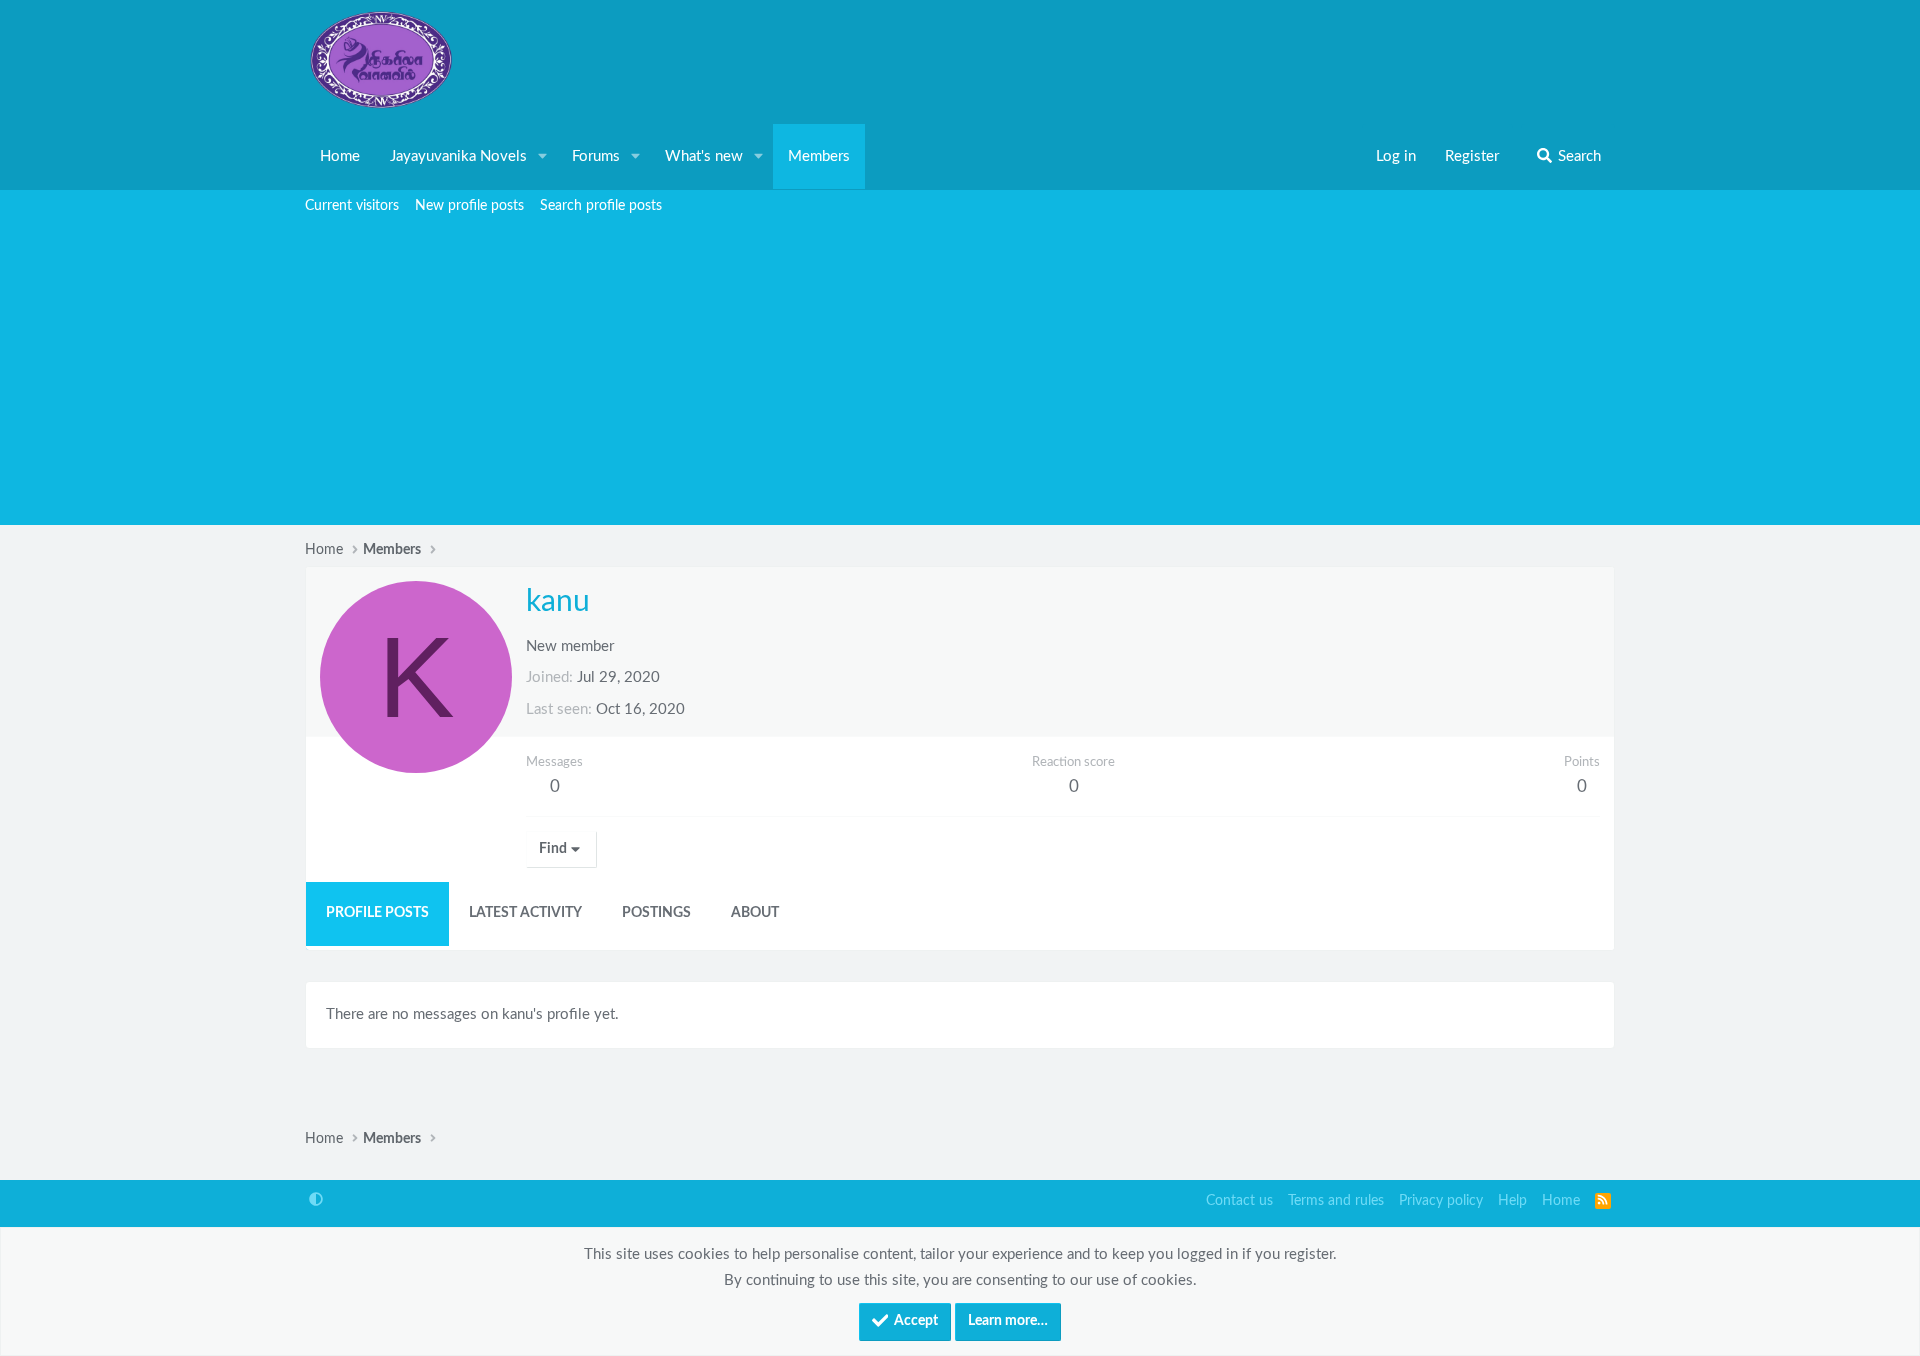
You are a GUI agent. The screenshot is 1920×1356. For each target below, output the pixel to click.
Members (819, 156)
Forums (596, 156)
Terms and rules (1336, 1201)
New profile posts (469, 206)
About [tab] (755, 913)
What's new (704, 156)
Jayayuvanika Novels (458, 156)
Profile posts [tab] (377, 913)
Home (340, 156)
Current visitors (352, 206)
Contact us (1239, 1201)
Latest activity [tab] (525, 913)
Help (1512, 1201)
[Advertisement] (960, 375)
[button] (543, 157)
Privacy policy (1441, 1201)
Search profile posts (601, 206)
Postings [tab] (656, 913)
